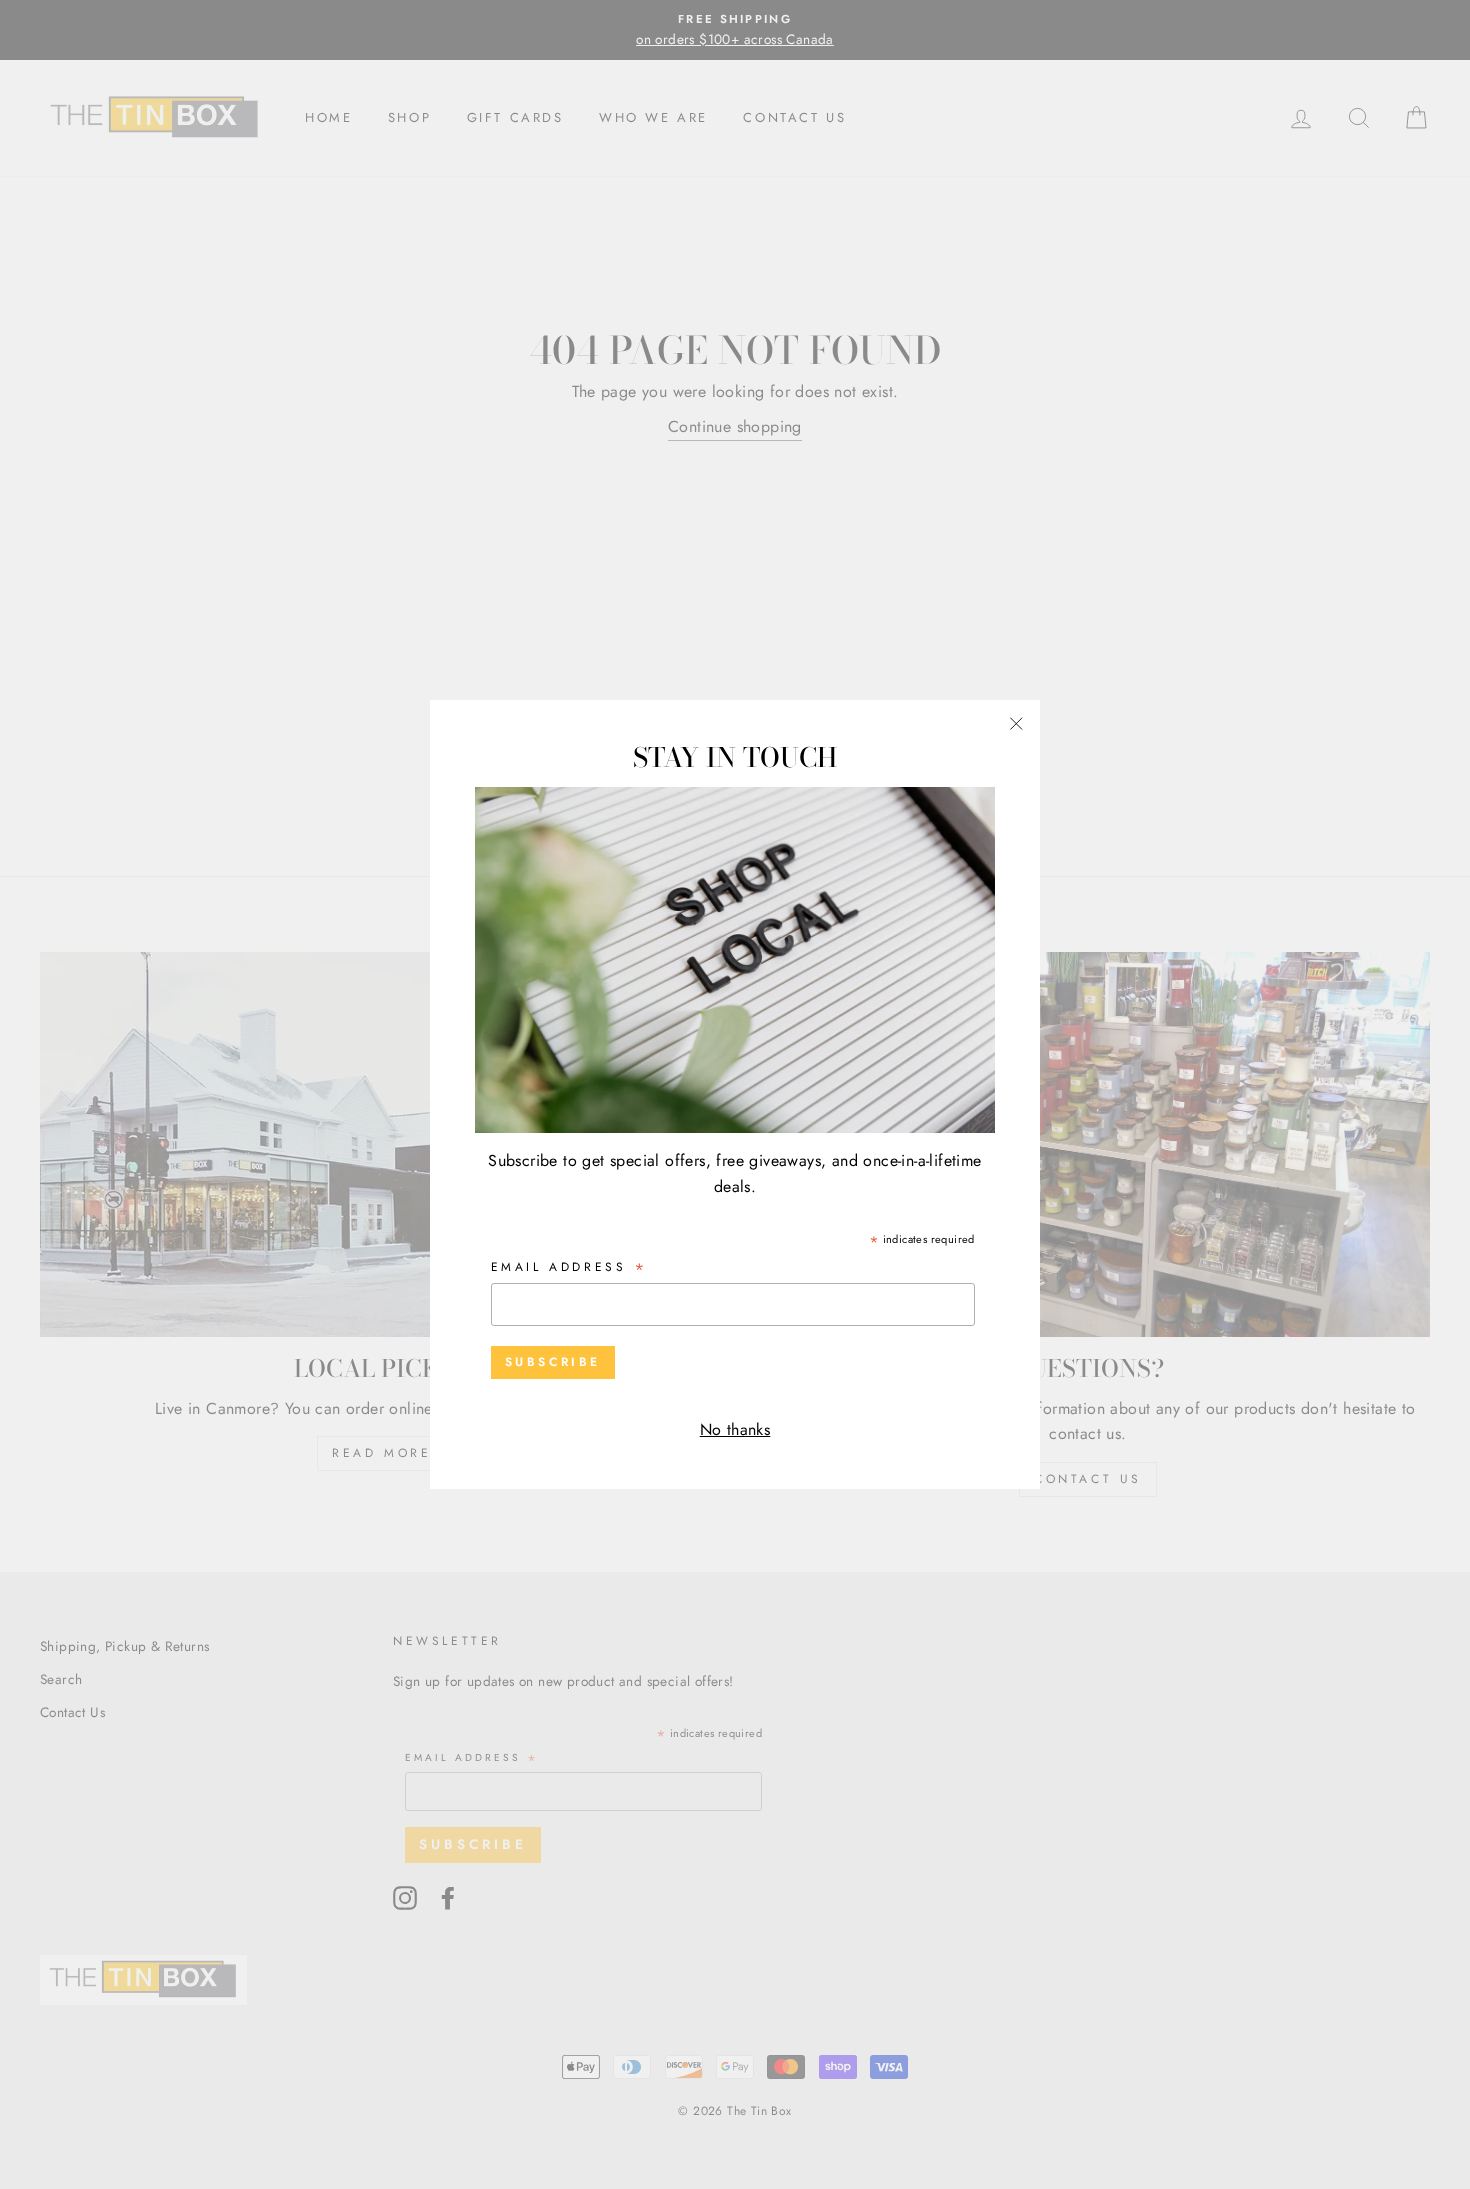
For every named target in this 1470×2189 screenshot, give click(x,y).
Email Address (570, 1268)
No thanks (735, 1429)
